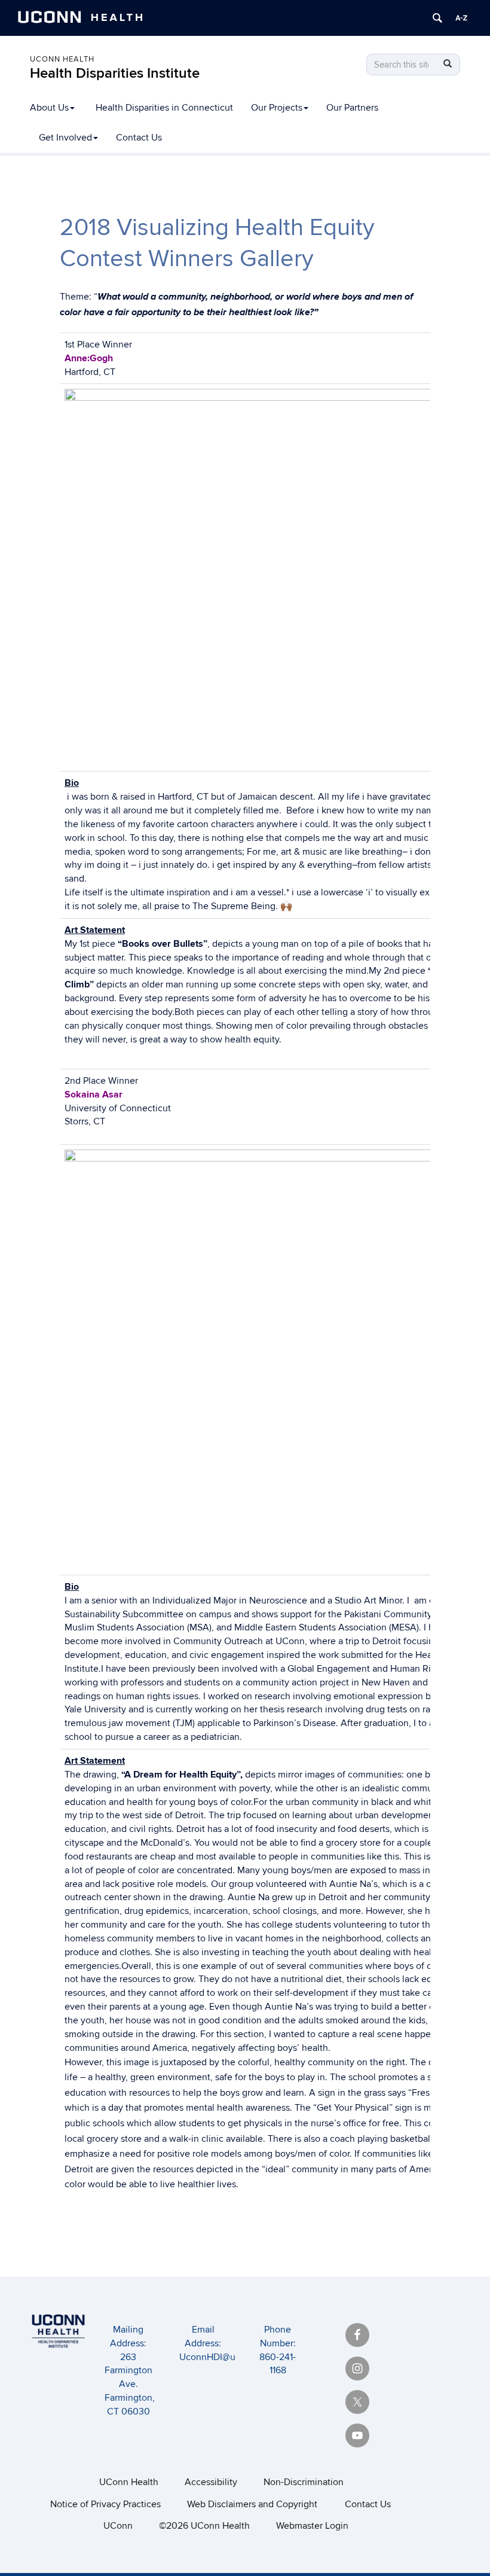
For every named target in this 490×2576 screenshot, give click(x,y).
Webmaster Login (312, 2526)
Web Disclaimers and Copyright (252, 2504)
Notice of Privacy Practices (105, 2504)
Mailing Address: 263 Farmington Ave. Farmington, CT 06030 (130, 2371)
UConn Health (62, 59)
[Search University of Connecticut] (437, 18)
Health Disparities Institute (115, 73)
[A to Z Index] (461, 18)
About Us (49, 108)
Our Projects (277, 108)
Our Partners (352, 108)
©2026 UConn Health (204, 2526)
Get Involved (65, 138)
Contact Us (139, 138)
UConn (118, 2526)
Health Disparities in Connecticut (164, 108)
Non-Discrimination (304, 2482)
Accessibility (211, 2482)
